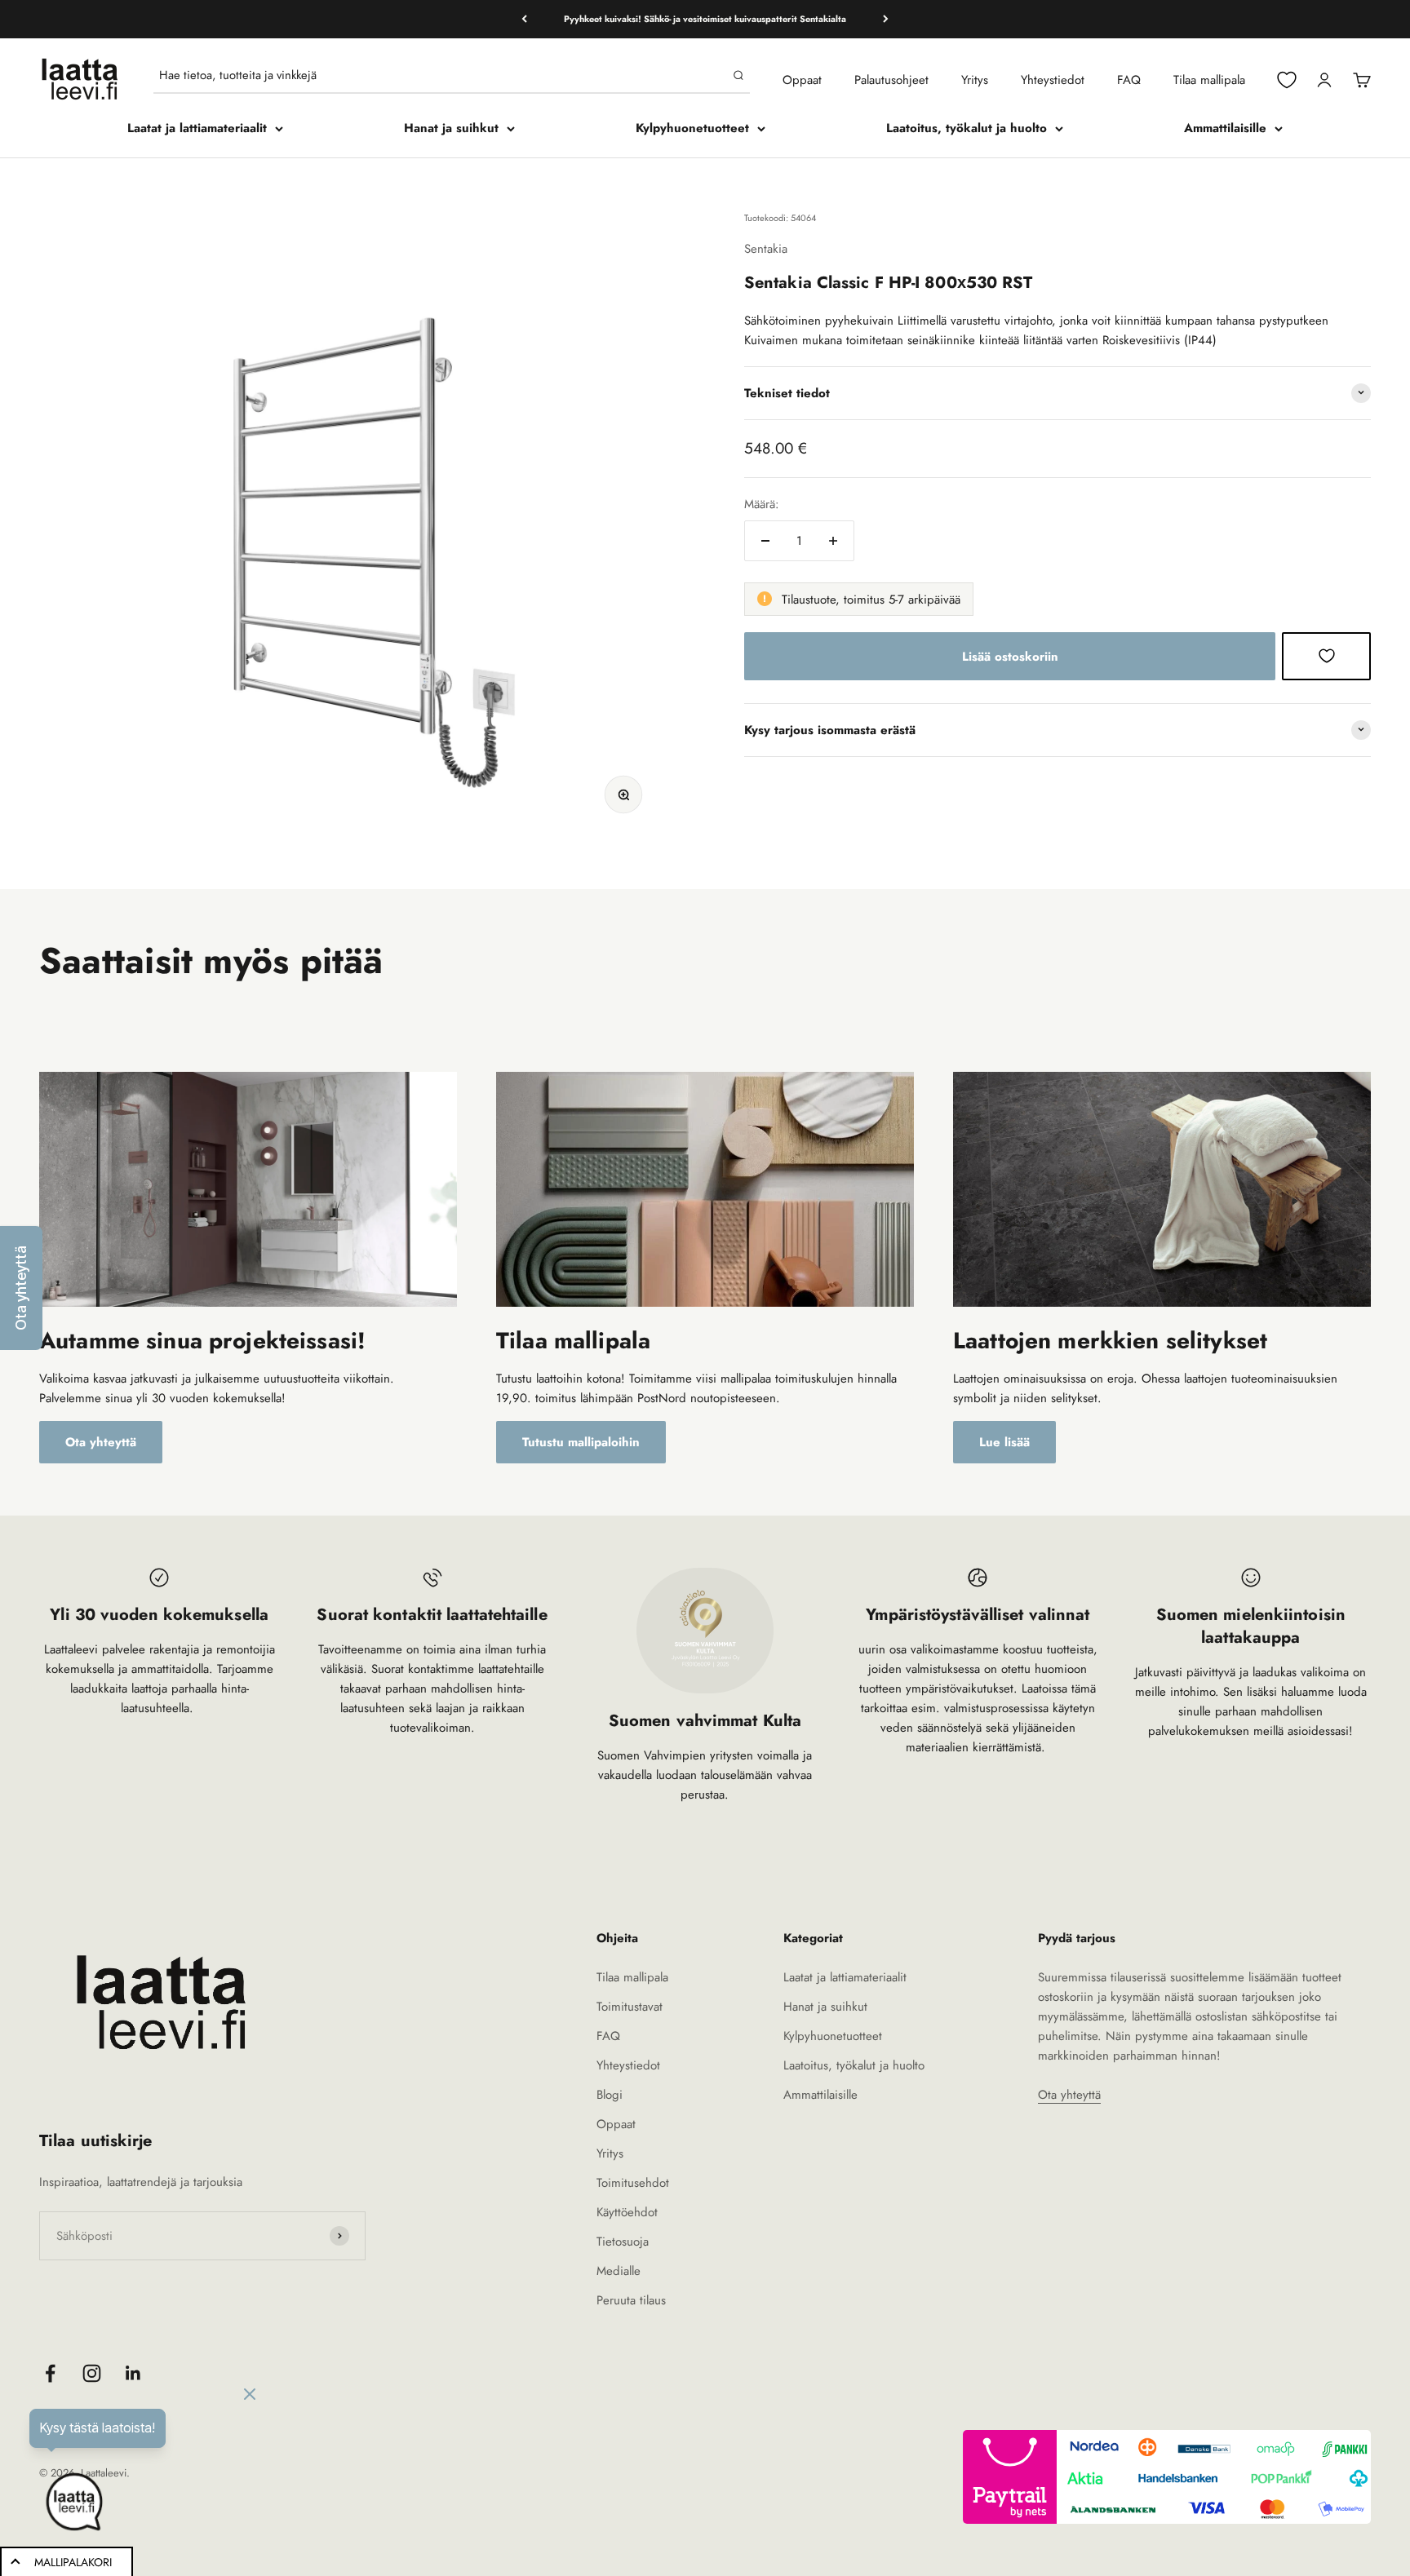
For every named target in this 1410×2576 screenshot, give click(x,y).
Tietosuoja (623, 2242)
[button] (21, 1288)
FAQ (1129, 80)
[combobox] (443, 75)
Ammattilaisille (1225, 128)
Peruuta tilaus (631, 2300)
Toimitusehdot (633, 2183)
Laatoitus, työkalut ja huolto (967, 128)
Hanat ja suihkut (451, 128)
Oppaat (802, 80)
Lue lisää (1004, 1442)
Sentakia (766, 248)
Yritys (975, 80)
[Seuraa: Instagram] (92, 2373)
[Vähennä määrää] (765, 541)
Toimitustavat (630, 2007)
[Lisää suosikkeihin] (1326, 656)
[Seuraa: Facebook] (50, 2373)
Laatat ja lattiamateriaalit (197, 128)
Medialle (619, 2271)
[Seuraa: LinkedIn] (133, 2373)
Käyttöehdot (627, 2212)
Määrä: (762, 504)
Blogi (610, 2095)
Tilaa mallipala (1209, 80)
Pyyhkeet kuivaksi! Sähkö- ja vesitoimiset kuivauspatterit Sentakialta (705, 19)
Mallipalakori (73, 2562)
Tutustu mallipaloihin (581, 1442)
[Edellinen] (524, 19)
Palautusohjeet (891, 80)
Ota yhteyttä (101, 1442)
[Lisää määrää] (833, 541)
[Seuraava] (886, 19)
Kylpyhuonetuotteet (692, 128)
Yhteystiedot (1053, 80)
